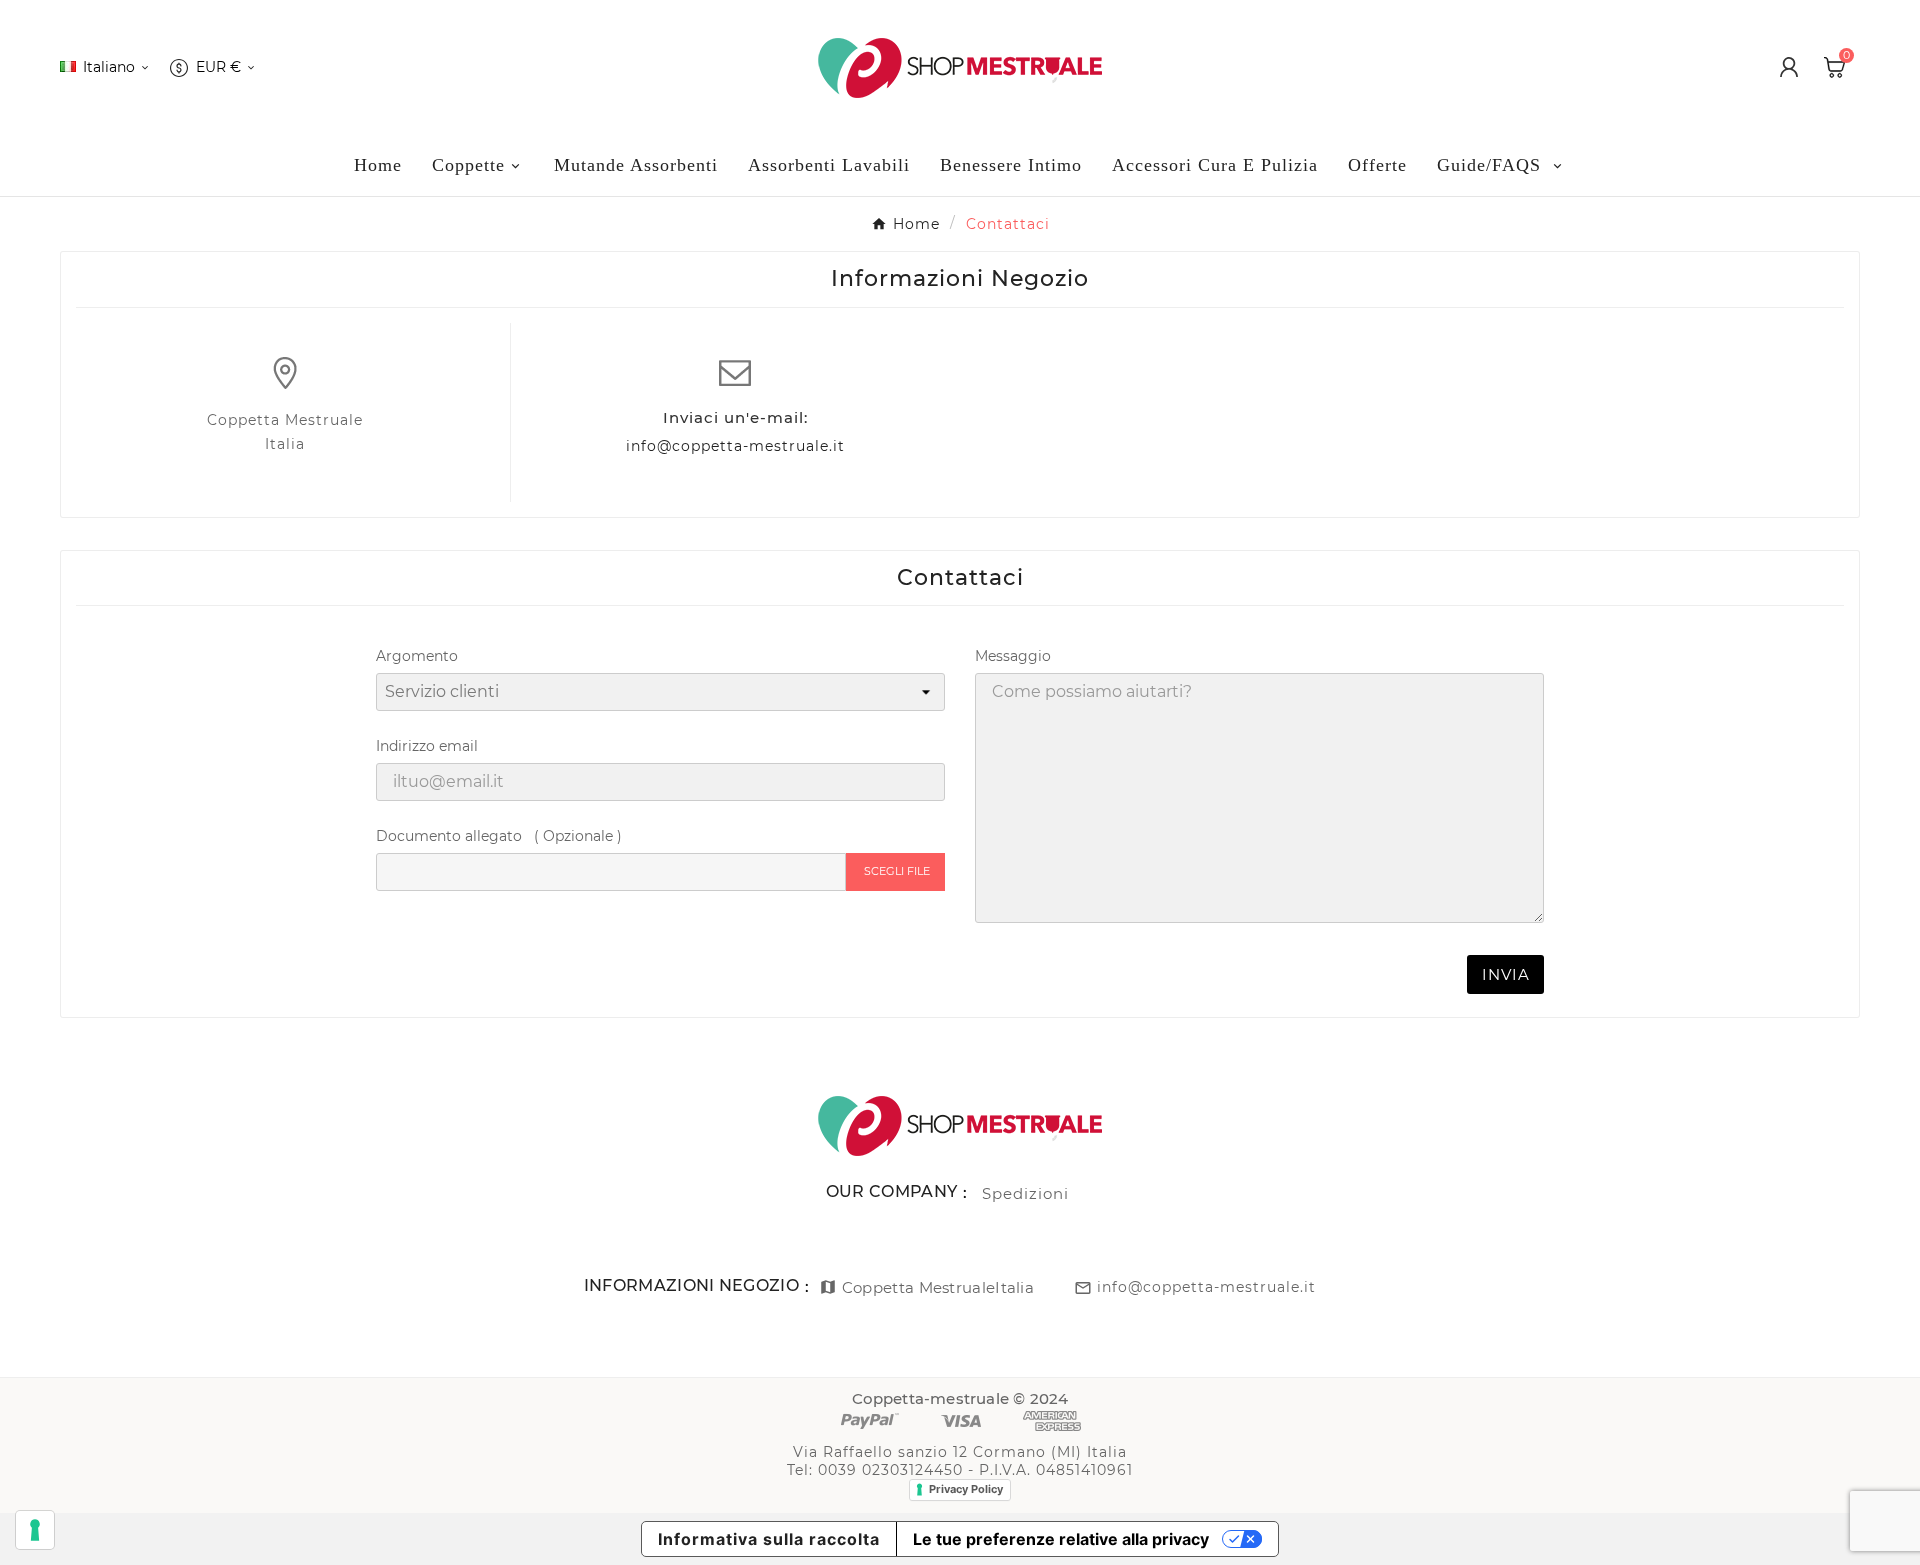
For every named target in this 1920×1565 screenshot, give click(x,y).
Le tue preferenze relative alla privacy (1061, 1539)
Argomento (417, 656)
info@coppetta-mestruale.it (735, 446)
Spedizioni (1025, 1193)
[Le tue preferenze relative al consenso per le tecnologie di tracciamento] (35, 1530)
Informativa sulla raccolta (769, 1539)
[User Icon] (1789, 67)
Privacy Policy (966, 1489)
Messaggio (1013, 656)
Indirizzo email (427, 746)
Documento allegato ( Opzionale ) (499, 836)
